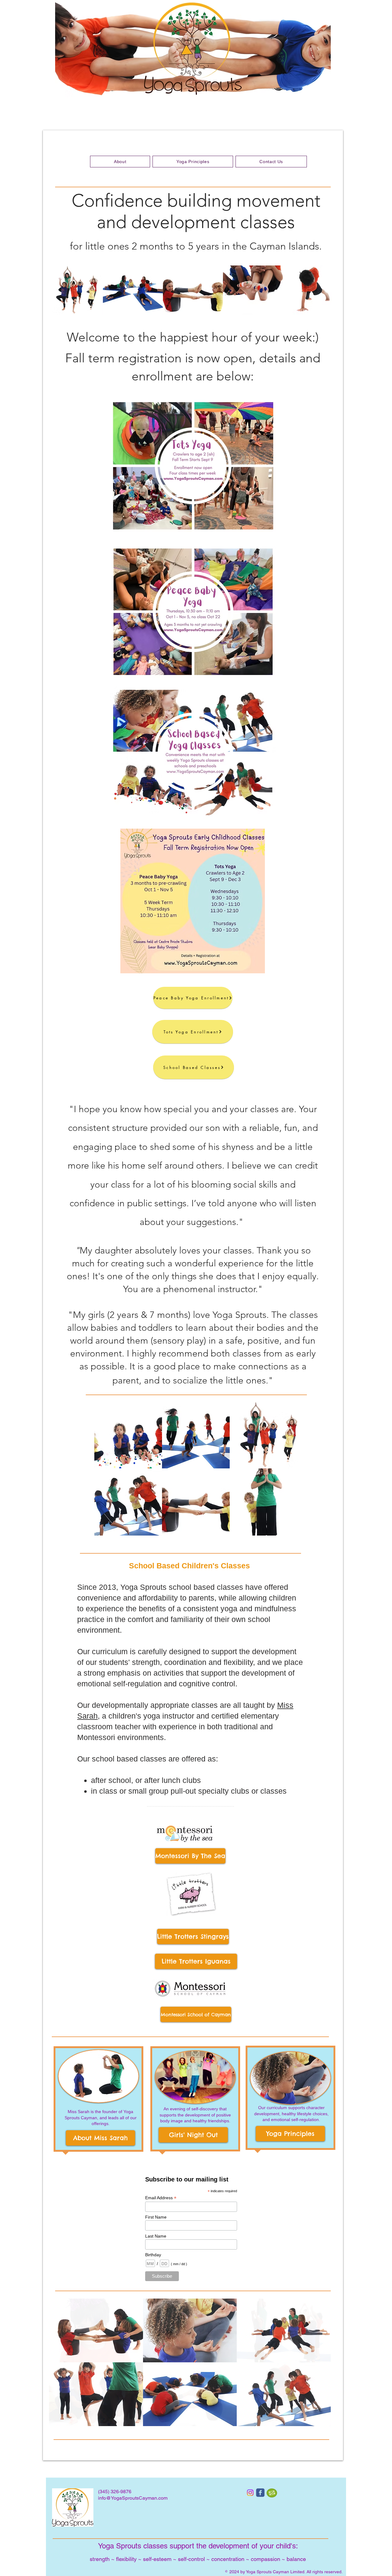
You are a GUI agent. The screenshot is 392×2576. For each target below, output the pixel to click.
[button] (73, 290)
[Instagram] (250, 2493)
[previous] (60, 2366)
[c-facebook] (260, 2493)
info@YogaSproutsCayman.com (133, 2498)
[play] (318, 2421)
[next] (320, 2366)
